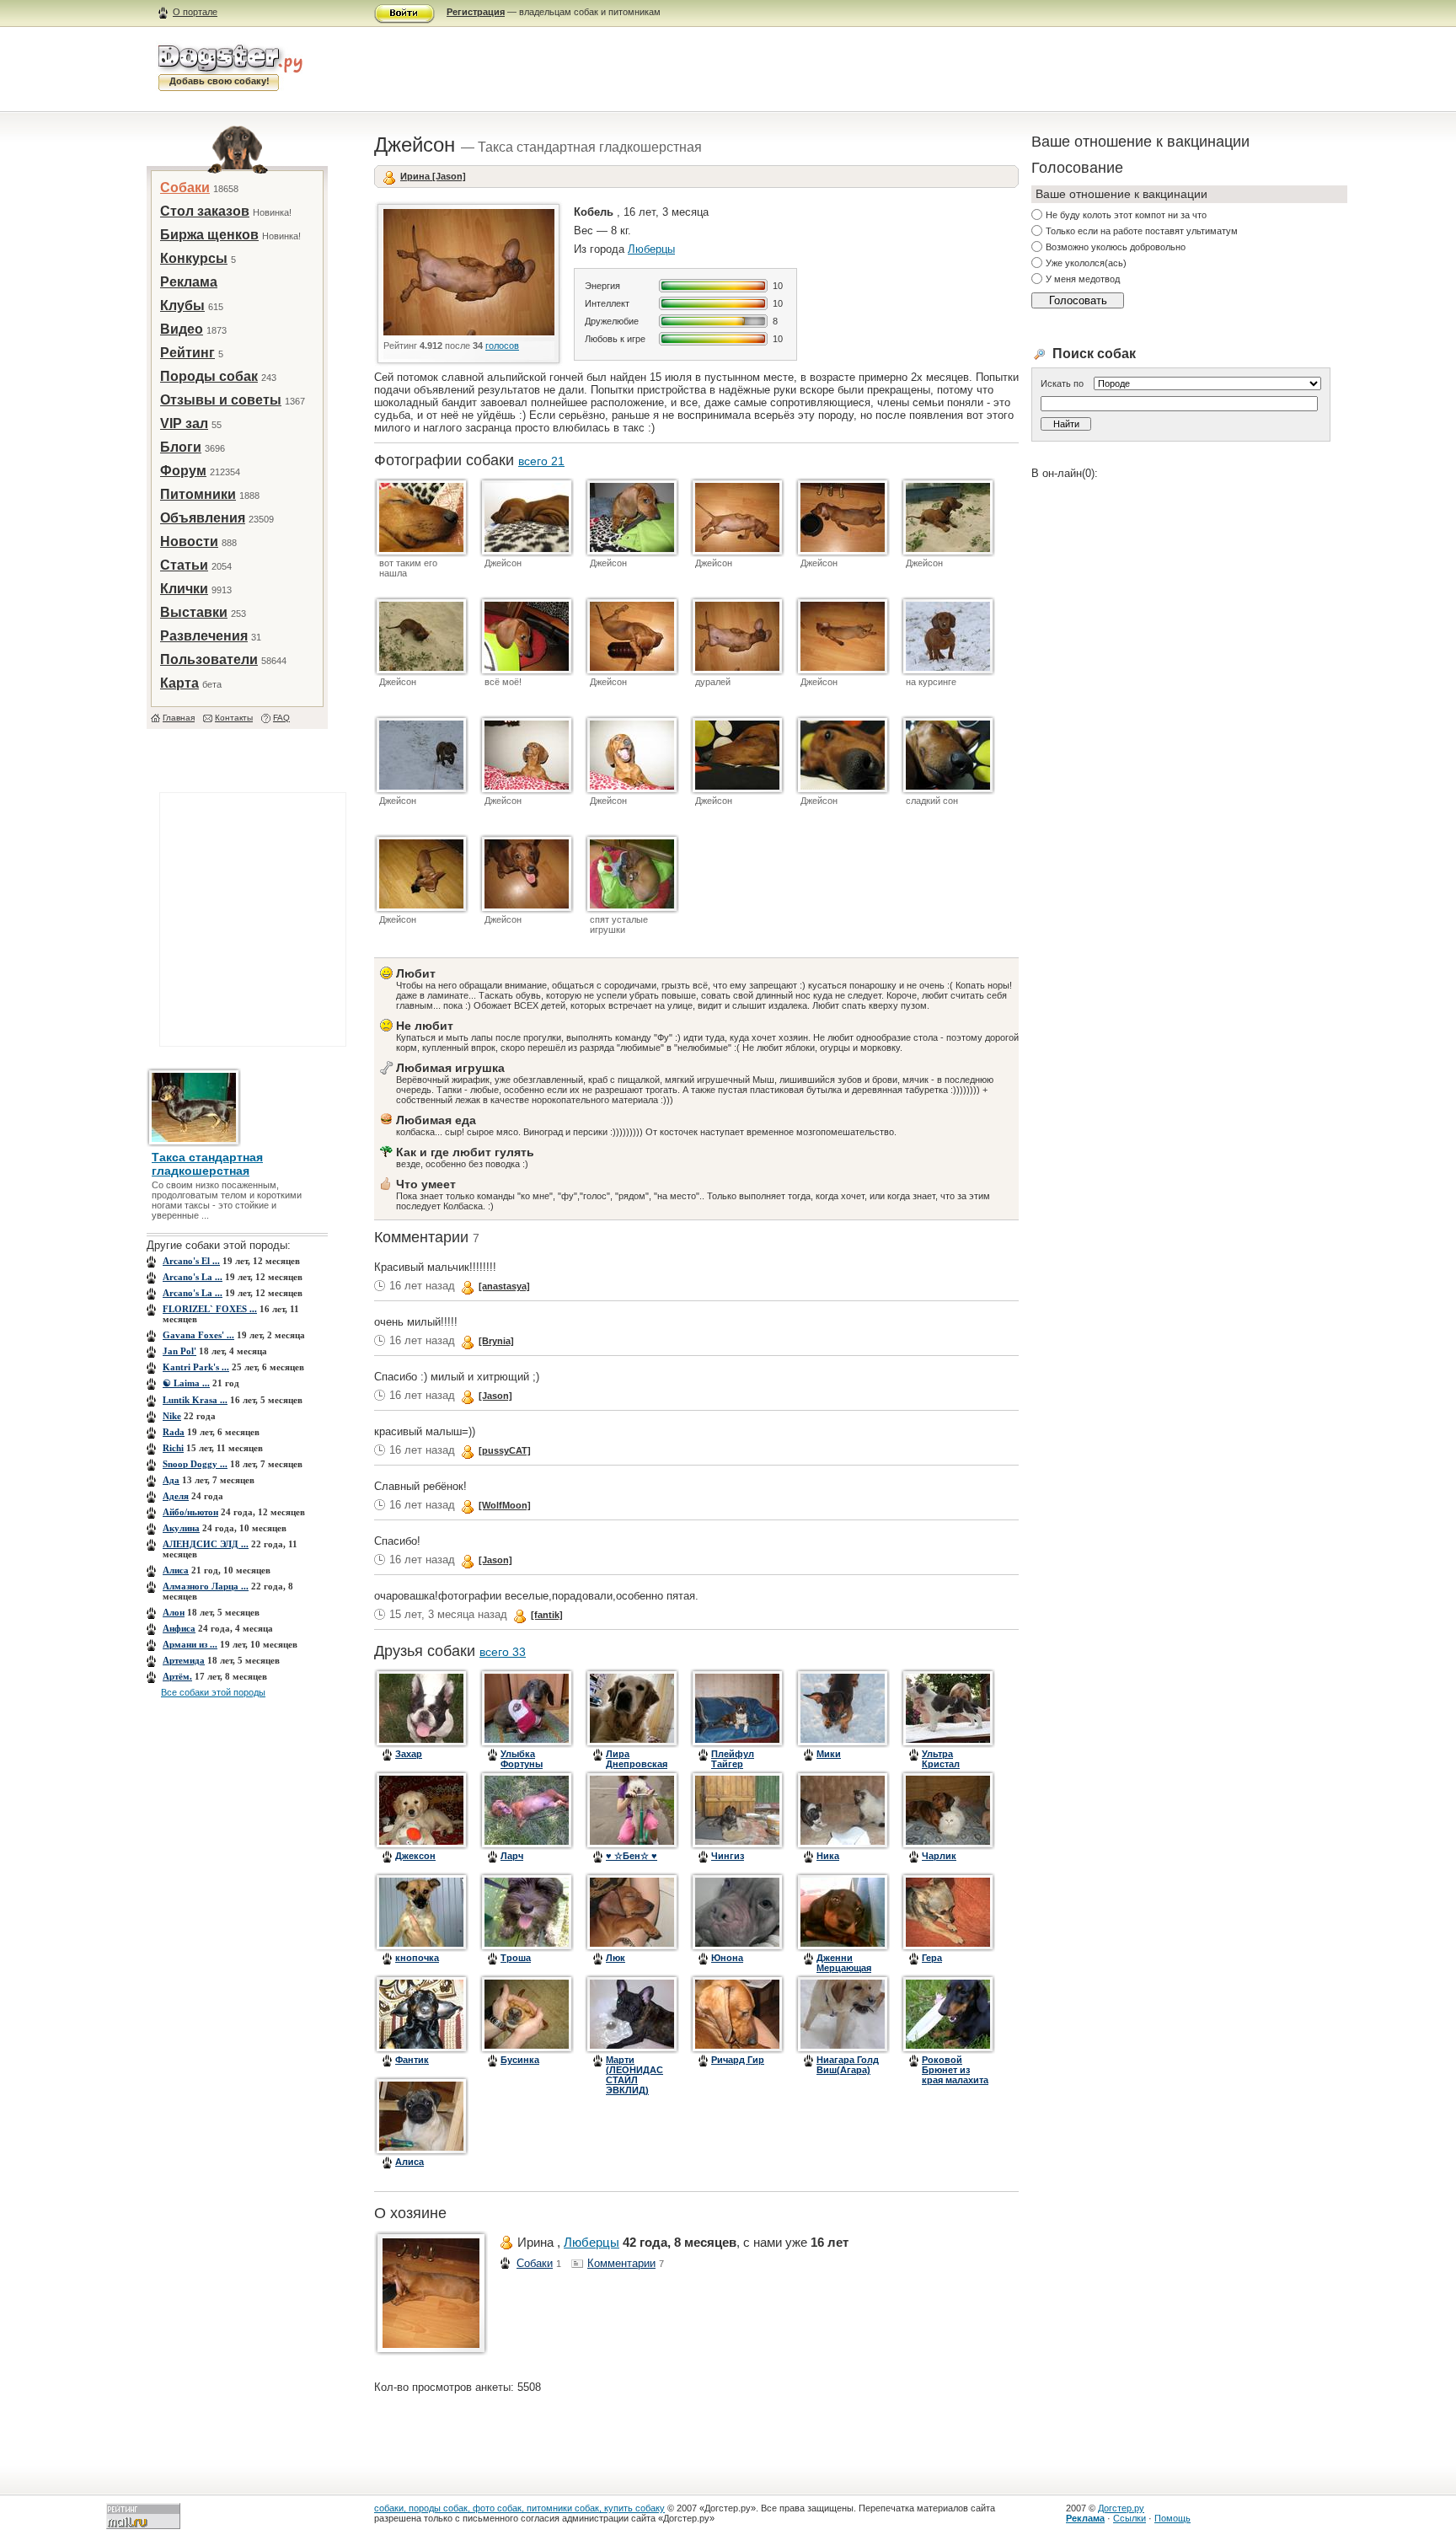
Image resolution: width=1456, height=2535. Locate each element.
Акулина (181, 1528)
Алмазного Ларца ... (206, 1586)
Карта (179, 683)
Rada (174, 1432)
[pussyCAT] (505, 1450)
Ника (828, 1856)
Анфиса (179, 1628)
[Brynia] (496, 1341)
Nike (172, 1416)
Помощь (1172, 2518)
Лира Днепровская (637, 1759)
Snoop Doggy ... (195, 1464)
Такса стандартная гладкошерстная (207, 1164)
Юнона (727, 1958)
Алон (174, 1612)
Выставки (194, 612)
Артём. (177, 1676)
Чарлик (939, 1856)
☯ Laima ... (186, 1383)
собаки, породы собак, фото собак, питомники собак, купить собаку (519, 2508)
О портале (195, 12)
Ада (171, 1480)
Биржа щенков (209, 235)
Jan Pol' (179, 1351)
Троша (516, 1958)
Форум (183, 471)
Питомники (198, 494)
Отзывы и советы (221, 400)
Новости (189, 541)
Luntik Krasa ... (195, 1400)
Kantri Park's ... (196, 1367)
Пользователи (209, 659)
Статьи (184, 565)
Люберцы (651, 249)
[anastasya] (504, 1286)
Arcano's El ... (191, 1261)
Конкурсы (194, 258)
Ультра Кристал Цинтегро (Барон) (944, 1769)
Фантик (412, 2060)
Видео (182, 329)
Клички (184, 589)
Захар (409, 1754)
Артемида (184, 1660)
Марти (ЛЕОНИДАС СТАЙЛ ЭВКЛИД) (634, 2075)
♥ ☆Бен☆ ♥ (632, 1856)
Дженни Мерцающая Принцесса (844, 1968)
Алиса (176, 1570)
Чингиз (728, 1856)
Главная (179, 718)
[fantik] (547, 1615)
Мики (829, 1754)
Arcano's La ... (193, 1277)
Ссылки (1129, 2518)
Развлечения (204, 636)
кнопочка (417, 1958)
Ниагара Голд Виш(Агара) (848, 2065)
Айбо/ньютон (190, 1512)
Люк (616, 1958)
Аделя (176, 1496)
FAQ (281, 718)
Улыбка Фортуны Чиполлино (527, 1764)
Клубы (182, 305)
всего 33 (503, 1652)
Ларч (512, 1856)
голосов (502, 346)
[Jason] (495, 1396)
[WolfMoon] (505, 1505)
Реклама (189, 282)
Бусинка (520, 2060)
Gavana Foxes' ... (198, 1335)
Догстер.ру (1121, 2508)
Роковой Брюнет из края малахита (955, 2070)
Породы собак (209, 376)
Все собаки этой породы (213, 1692)
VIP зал (184, 423)
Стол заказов (205, 211)
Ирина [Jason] (433, 176)
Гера (932, 1958)
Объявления (203, 518)
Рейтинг (187, 353)
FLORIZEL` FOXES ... (210, 1309)
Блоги (181, 447)
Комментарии (621, 2263)
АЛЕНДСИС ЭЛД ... (206, 1544)
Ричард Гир (738, 2060)
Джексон (415, 1856)
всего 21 (541, 461)
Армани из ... (190, 1644)
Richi (173, 1448)
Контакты (234, 718)
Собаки (185, 188)
